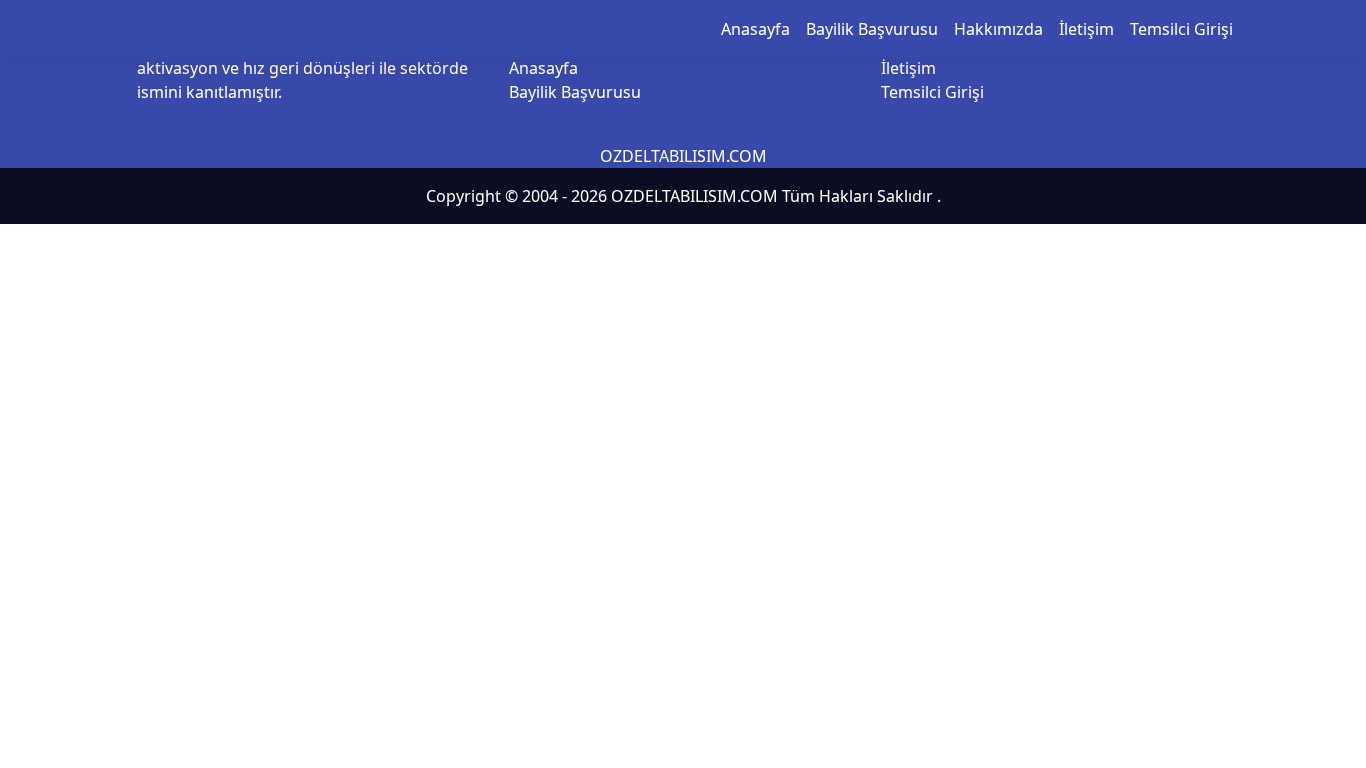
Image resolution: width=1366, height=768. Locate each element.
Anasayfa (755, 29)
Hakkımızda (998, 29)
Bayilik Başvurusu (872, 29)
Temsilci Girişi (1181, 29)
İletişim (1086, 29)
